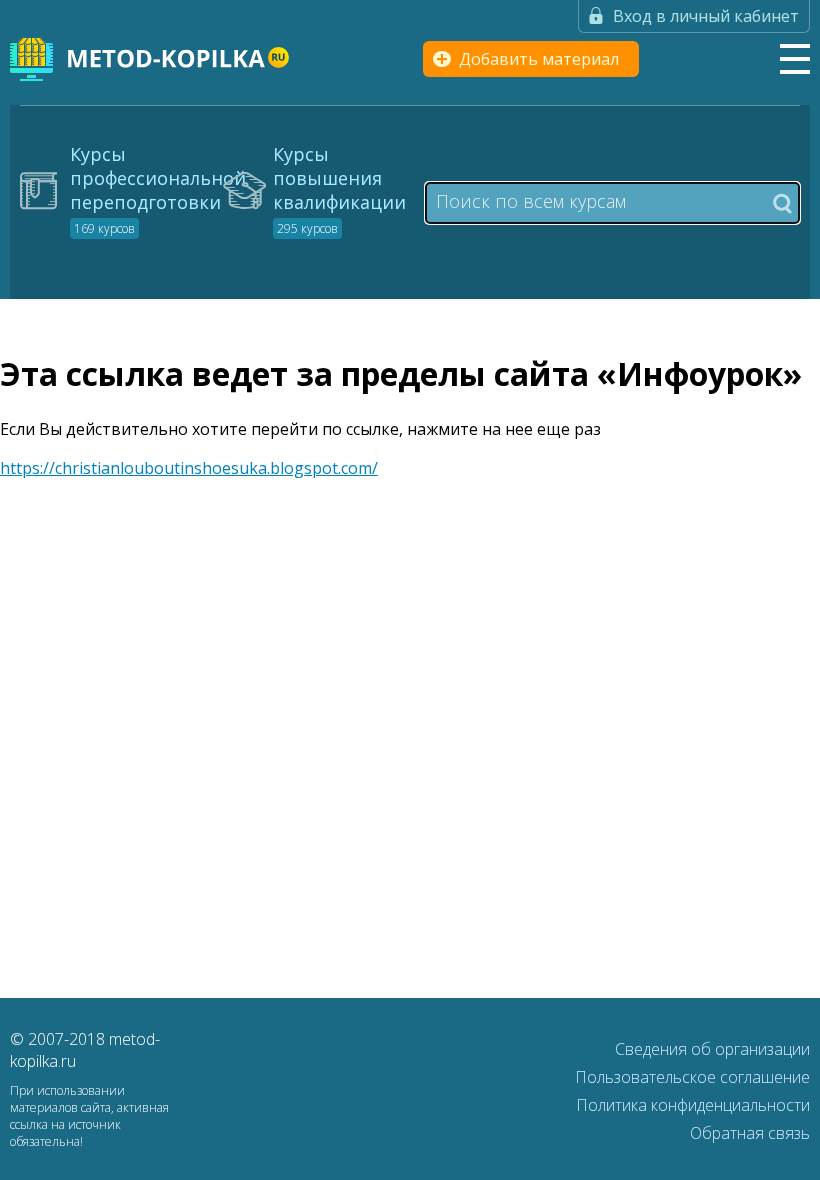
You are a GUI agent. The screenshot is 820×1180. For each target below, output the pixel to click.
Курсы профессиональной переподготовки (158, 189)
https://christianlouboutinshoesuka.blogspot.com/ (189, 468)
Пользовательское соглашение (692, 1077)
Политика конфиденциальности (693, 1105)
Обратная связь (750, 1133)
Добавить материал (539, 59)
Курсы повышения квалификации (339, 189)
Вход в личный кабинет (706, 16)
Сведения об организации (712, 1049)
